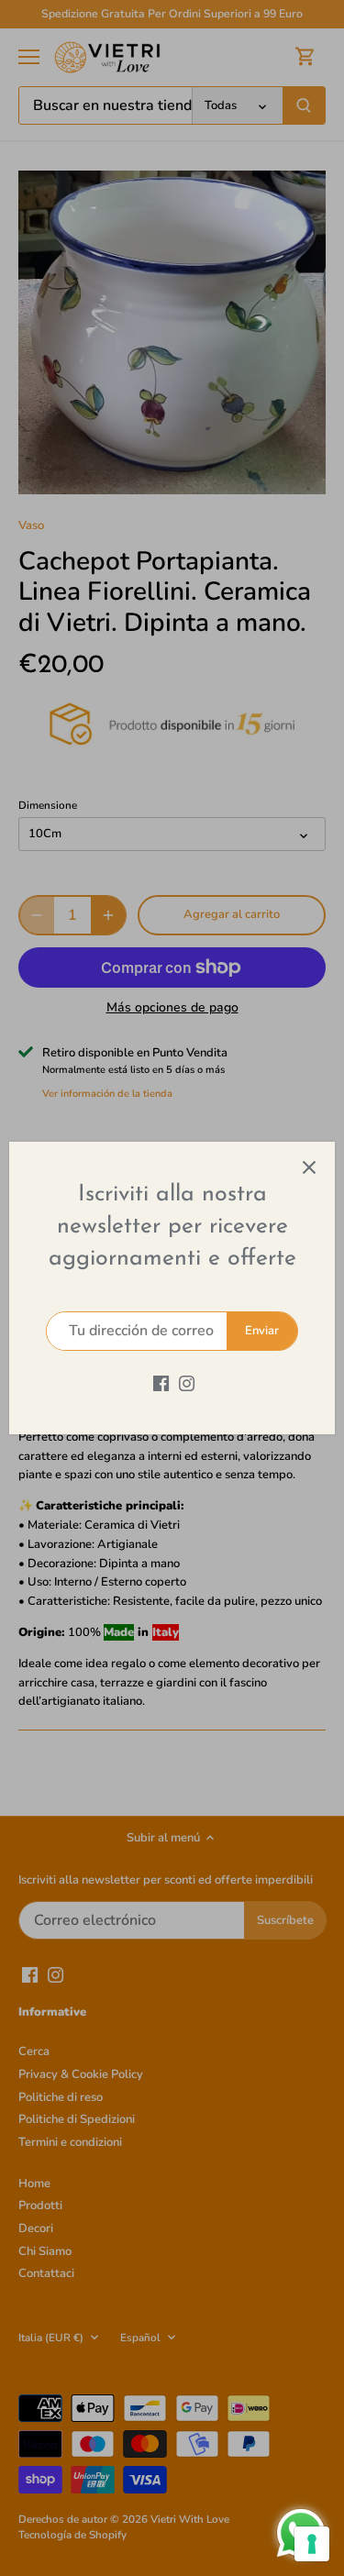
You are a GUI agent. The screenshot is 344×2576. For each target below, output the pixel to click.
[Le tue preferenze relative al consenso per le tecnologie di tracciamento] (312, 2544)
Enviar (262, 1331)
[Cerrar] (309, 1167)
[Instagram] (187, 1383)
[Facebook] (161, 1383)
